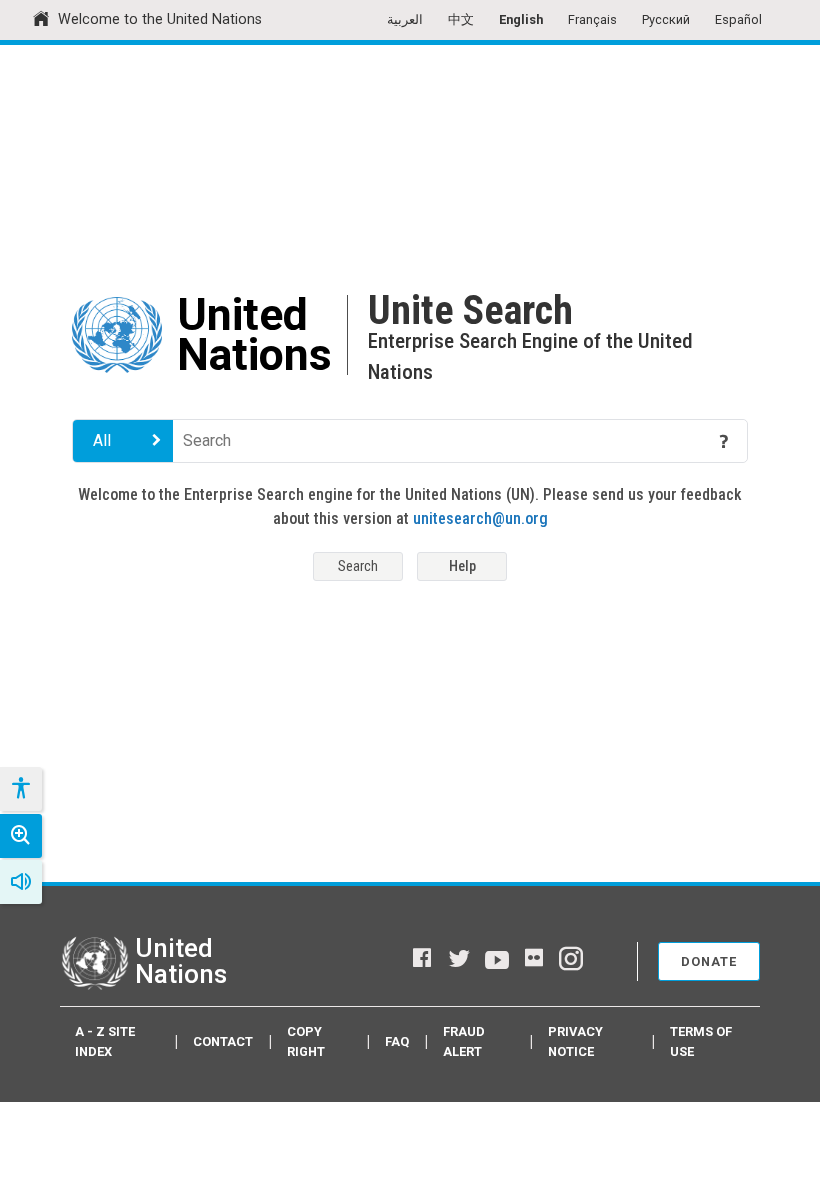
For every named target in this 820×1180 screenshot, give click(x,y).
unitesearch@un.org (480, 518)
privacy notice (575, 1041)
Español (738, 19)
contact (223, 1041)
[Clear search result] (695, 441)
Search (358, 566)
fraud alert (464, 1041)
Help (462, 566)
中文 (461, 19)
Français (592, 19)
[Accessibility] (20, 789)
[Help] (724, 441)
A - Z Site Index (105, 1041)
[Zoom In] (21, 836)
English (521, 19)
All (102, 440)
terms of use (701, 1041)
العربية (405, 19)
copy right (306, 1041)
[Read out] (21, 882)
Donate (709, 961)
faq (397, 1041)
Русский (666, 19)
